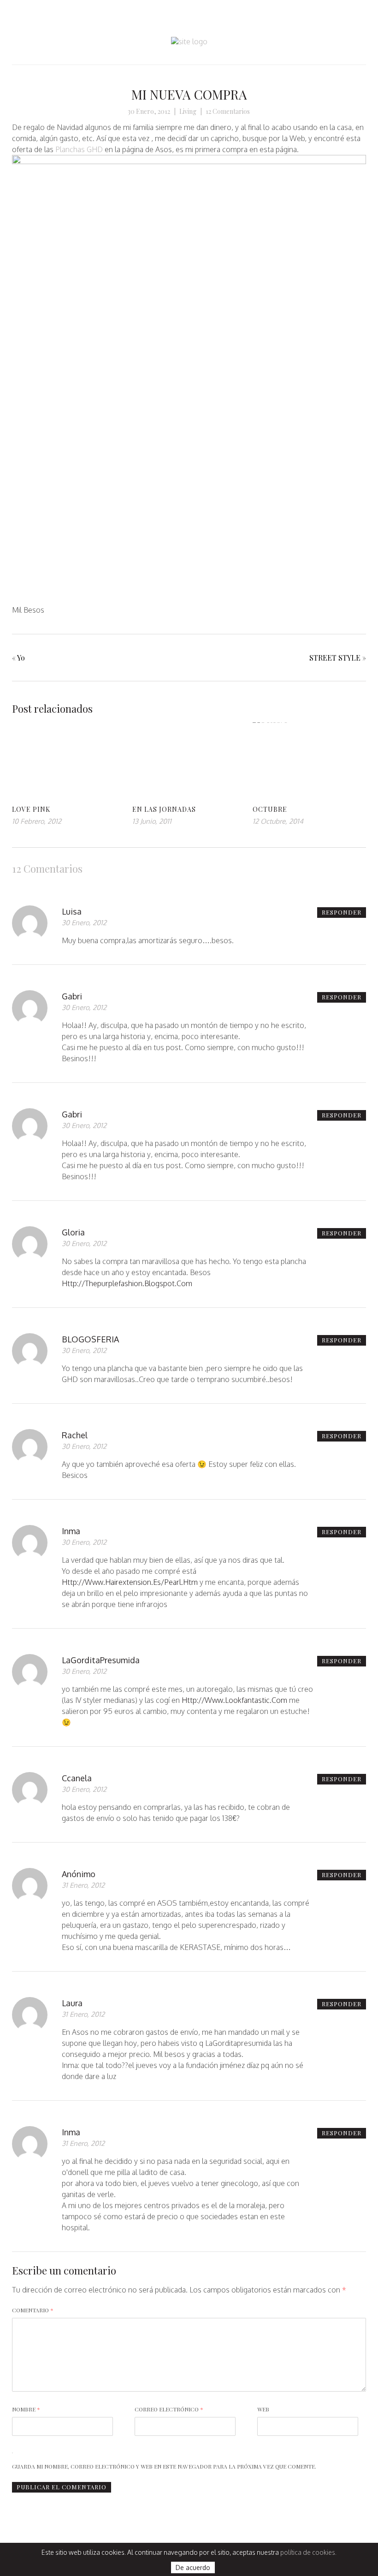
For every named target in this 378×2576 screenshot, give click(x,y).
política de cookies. (308, 2552)
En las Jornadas (164, 809)
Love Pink (31, 809)
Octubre (270, 809)
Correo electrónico (169, 2409)
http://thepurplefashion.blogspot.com (127, 1283)
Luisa (72, 911)
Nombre (26, 2409)
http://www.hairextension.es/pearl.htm (130, 1582)
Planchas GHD (79, 149)
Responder (342, 912)
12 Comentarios (228, 111)
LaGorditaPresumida (101, 1660)
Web (263, 2409)
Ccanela (77, 1778)
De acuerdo (193, 2567)
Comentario (33, 2310)
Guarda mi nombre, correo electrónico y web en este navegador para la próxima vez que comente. (164, 2466)
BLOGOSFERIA (90, 1339)
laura (72, 2003)
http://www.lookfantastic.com (234, 1700)
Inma (71, 1531)
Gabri (72, 996)
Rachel (75, 1435)
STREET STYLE (335, 658)
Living (188, 111)
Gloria (73, 1232)
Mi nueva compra (189, 94)
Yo (21, 658)
